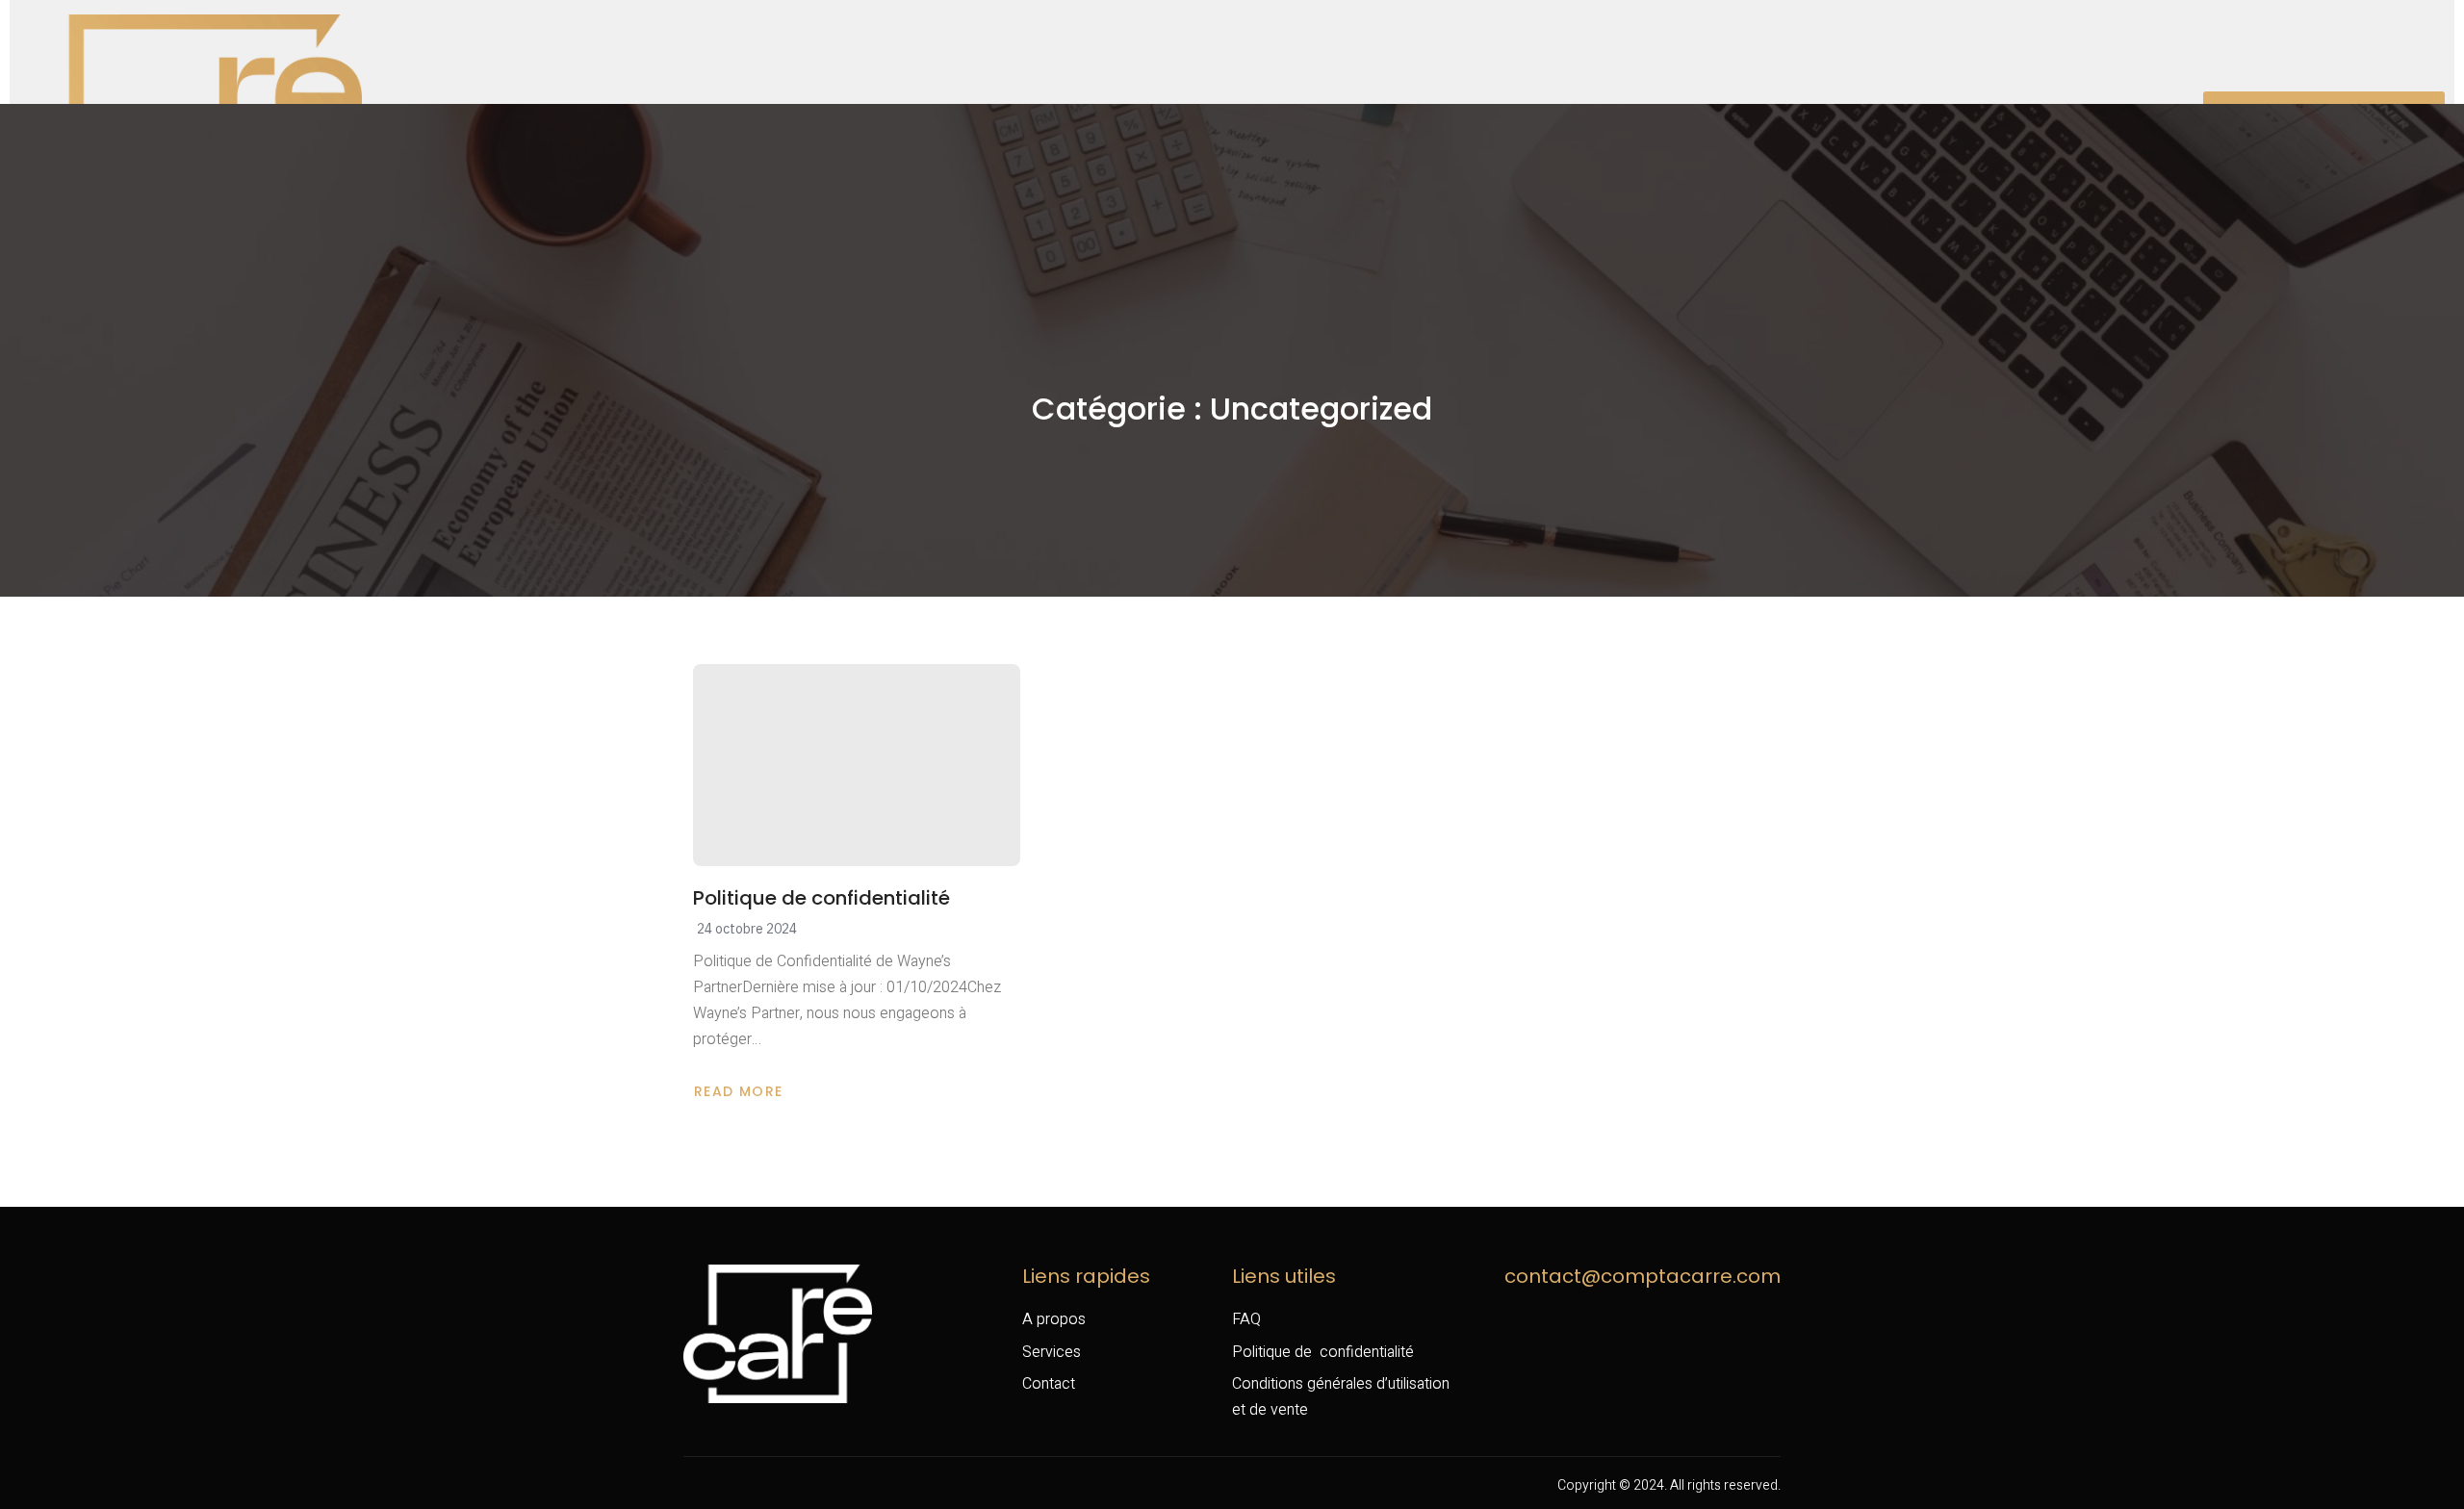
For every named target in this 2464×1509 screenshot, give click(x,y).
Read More (743, 1091)
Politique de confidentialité (824, 898)
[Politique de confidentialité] (857, 765)
